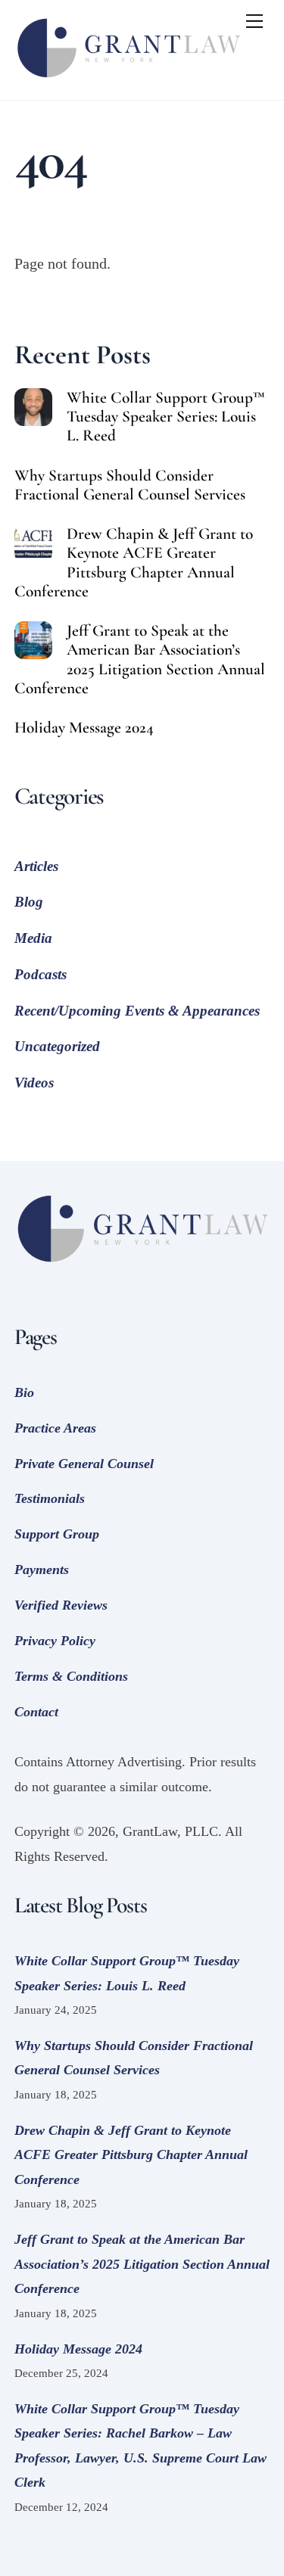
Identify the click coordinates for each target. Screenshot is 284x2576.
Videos (34, 1083)
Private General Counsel (84, 1464)
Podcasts (41, 974)
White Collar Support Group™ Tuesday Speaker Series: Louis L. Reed (166, 417)
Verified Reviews (61, 1605)
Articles (36, 866)
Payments (42, 1570)
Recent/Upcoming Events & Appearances (137, 1011)
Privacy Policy (55, 1641)
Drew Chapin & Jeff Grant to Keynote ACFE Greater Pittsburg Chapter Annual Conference (134, 562)
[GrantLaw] (128, 81)
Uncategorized (57, 1046)
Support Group (57, 1534)
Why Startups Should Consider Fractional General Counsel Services (130, 485)
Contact (36, 1712)
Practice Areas (55, 1428)
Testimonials (50, 1498)
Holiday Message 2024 (84, 728)
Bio (24, 1392)
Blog (29, 902)
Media (33, 938)
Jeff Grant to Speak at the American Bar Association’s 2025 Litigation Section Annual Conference (140, 659)
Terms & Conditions (71, 1676)
